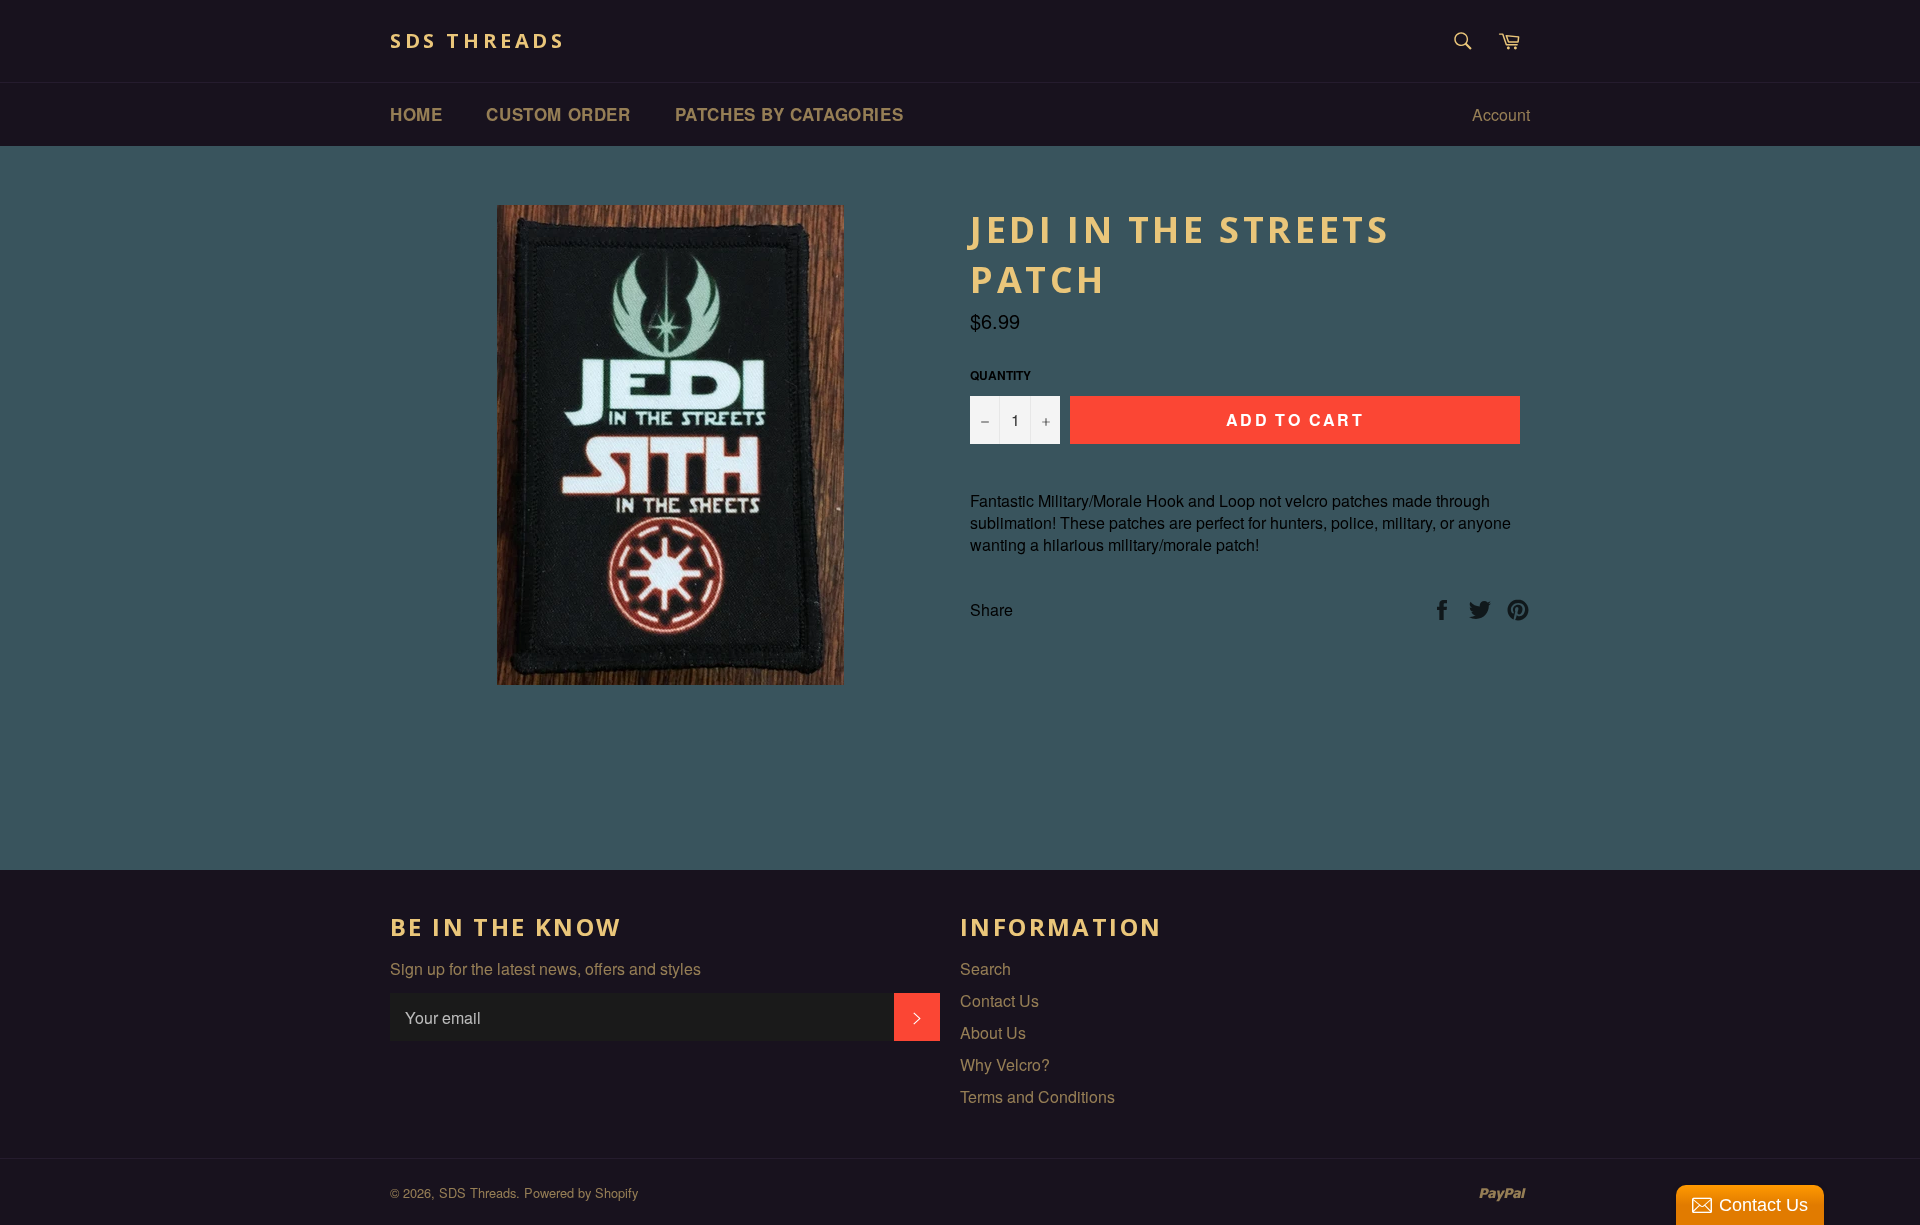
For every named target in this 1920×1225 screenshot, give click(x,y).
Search (985, 968)
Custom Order (558, 114)
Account (1501, 114)
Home (416, 114)
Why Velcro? (1005, 1064)
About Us (993, 1032)
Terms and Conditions (1037, 1096)
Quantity (1000, 375)
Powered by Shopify (581, 1192)
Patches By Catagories (789, 114)
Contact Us (999, 1000)
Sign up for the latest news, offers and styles (545, 969)
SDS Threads (478, 40)
